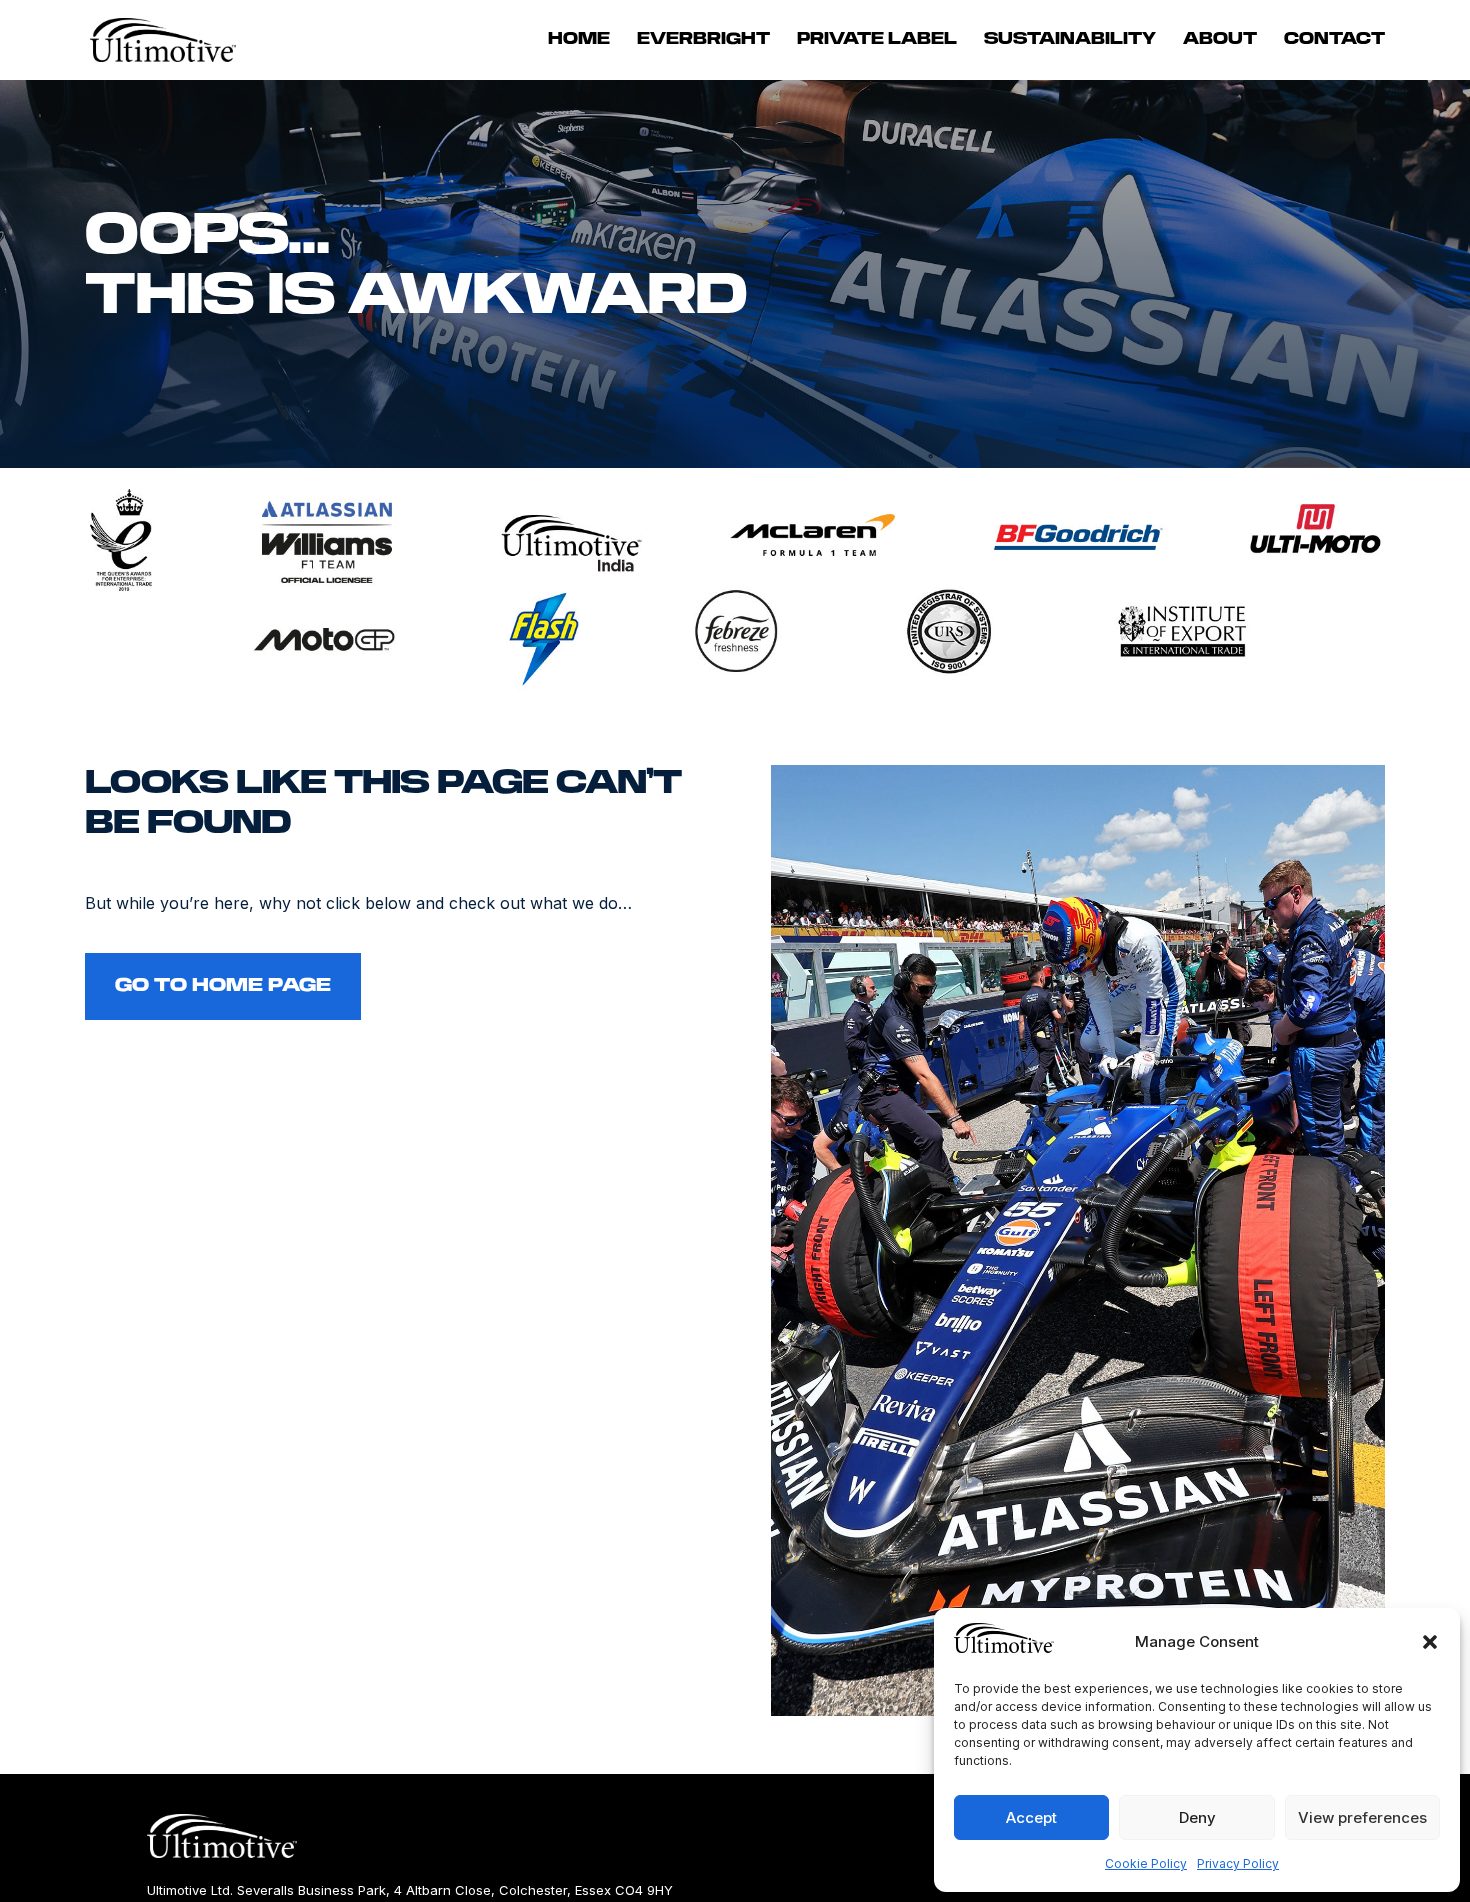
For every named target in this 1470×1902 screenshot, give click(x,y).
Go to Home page (223, 986)
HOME (579, 40)
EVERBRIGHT (703, 40)
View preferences (1362, 1817)
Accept (1031, 1817)
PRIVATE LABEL (877, 40)
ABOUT (1220, 40)
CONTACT (1334, 40)
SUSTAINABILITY (1070, 40)
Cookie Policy (1146, 1863)
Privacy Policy (1238, 1863)
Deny (1197, 1817)
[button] (1430, 1642)
